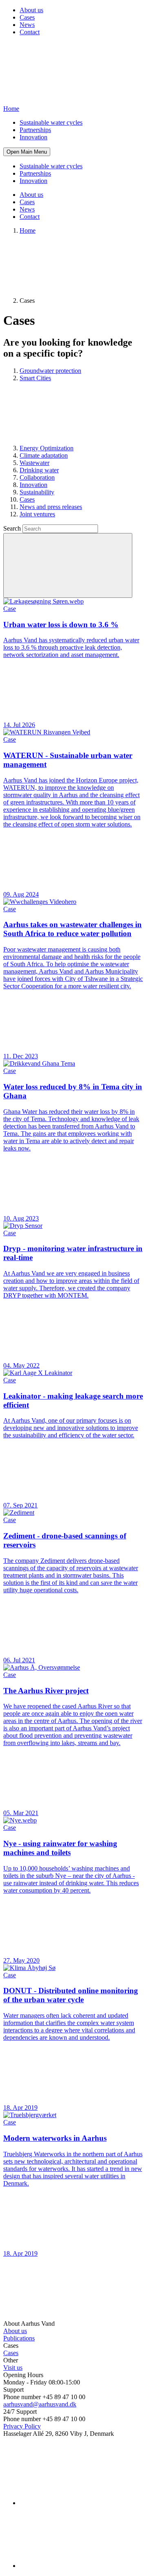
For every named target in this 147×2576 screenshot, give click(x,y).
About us (31, 10)
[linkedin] (81, 2503)
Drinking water (39, 470)
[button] (27, 152)
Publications (19, 2338)
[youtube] (81, 2566)
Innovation (33, 137)
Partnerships (35, 130)
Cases (27, 17)
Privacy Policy (22, 2426)
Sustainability (37, 492)
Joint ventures (37, 514)
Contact (30, 32)
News (27, 25)
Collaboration (37, 477)
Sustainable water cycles (51, 122)
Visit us (13, 2368)
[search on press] (68, 565)
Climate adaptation (44, 455)
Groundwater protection (50, 371)
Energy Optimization (47, 448)
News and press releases (51, 507)
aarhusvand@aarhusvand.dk (40, 2404)
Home (28, 230)
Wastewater (35, 463)
